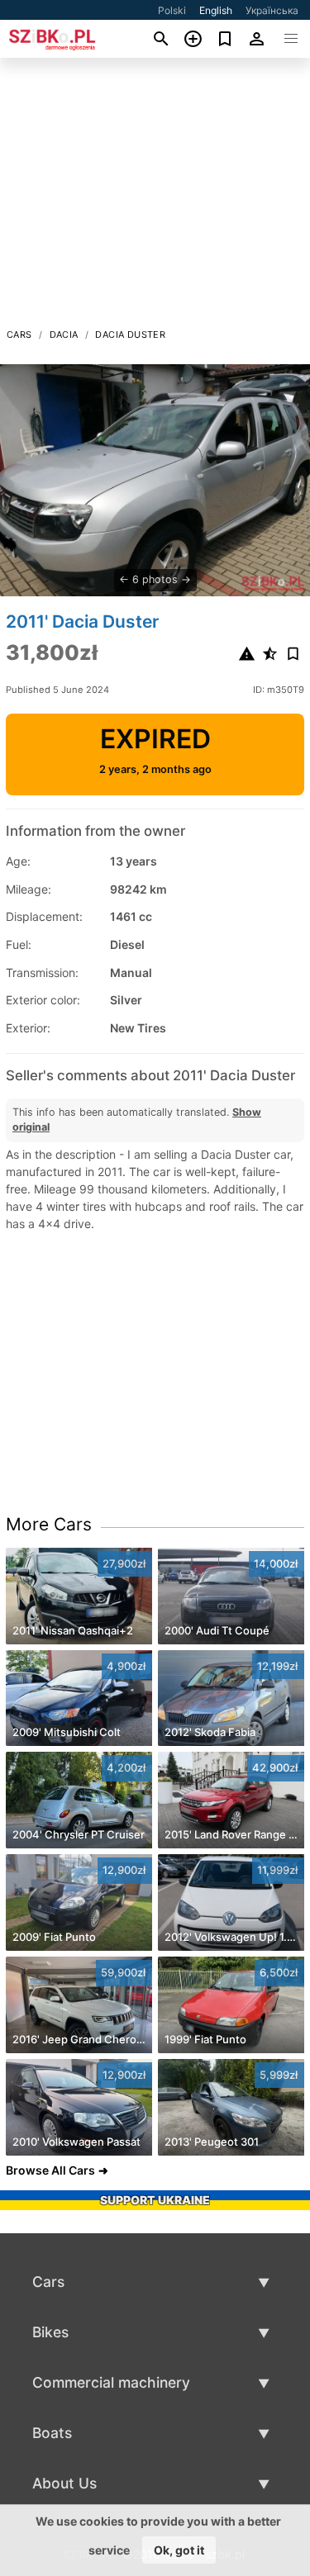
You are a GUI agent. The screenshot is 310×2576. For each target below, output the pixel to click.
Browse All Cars (50, 2170)
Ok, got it (179, 2550)
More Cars (49, 1524)
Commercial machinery (111, 2382)
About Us (64, 2483)
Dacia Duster (130, 334)
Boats (52, 2433)
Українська (272, 10)
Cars (19, 334)
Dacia (64, 334)
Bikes (50, 2332)
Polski (172, 10)
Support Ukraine (155, 2200)
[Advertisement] (155, 197)
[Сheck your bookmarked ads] (225, 39)
